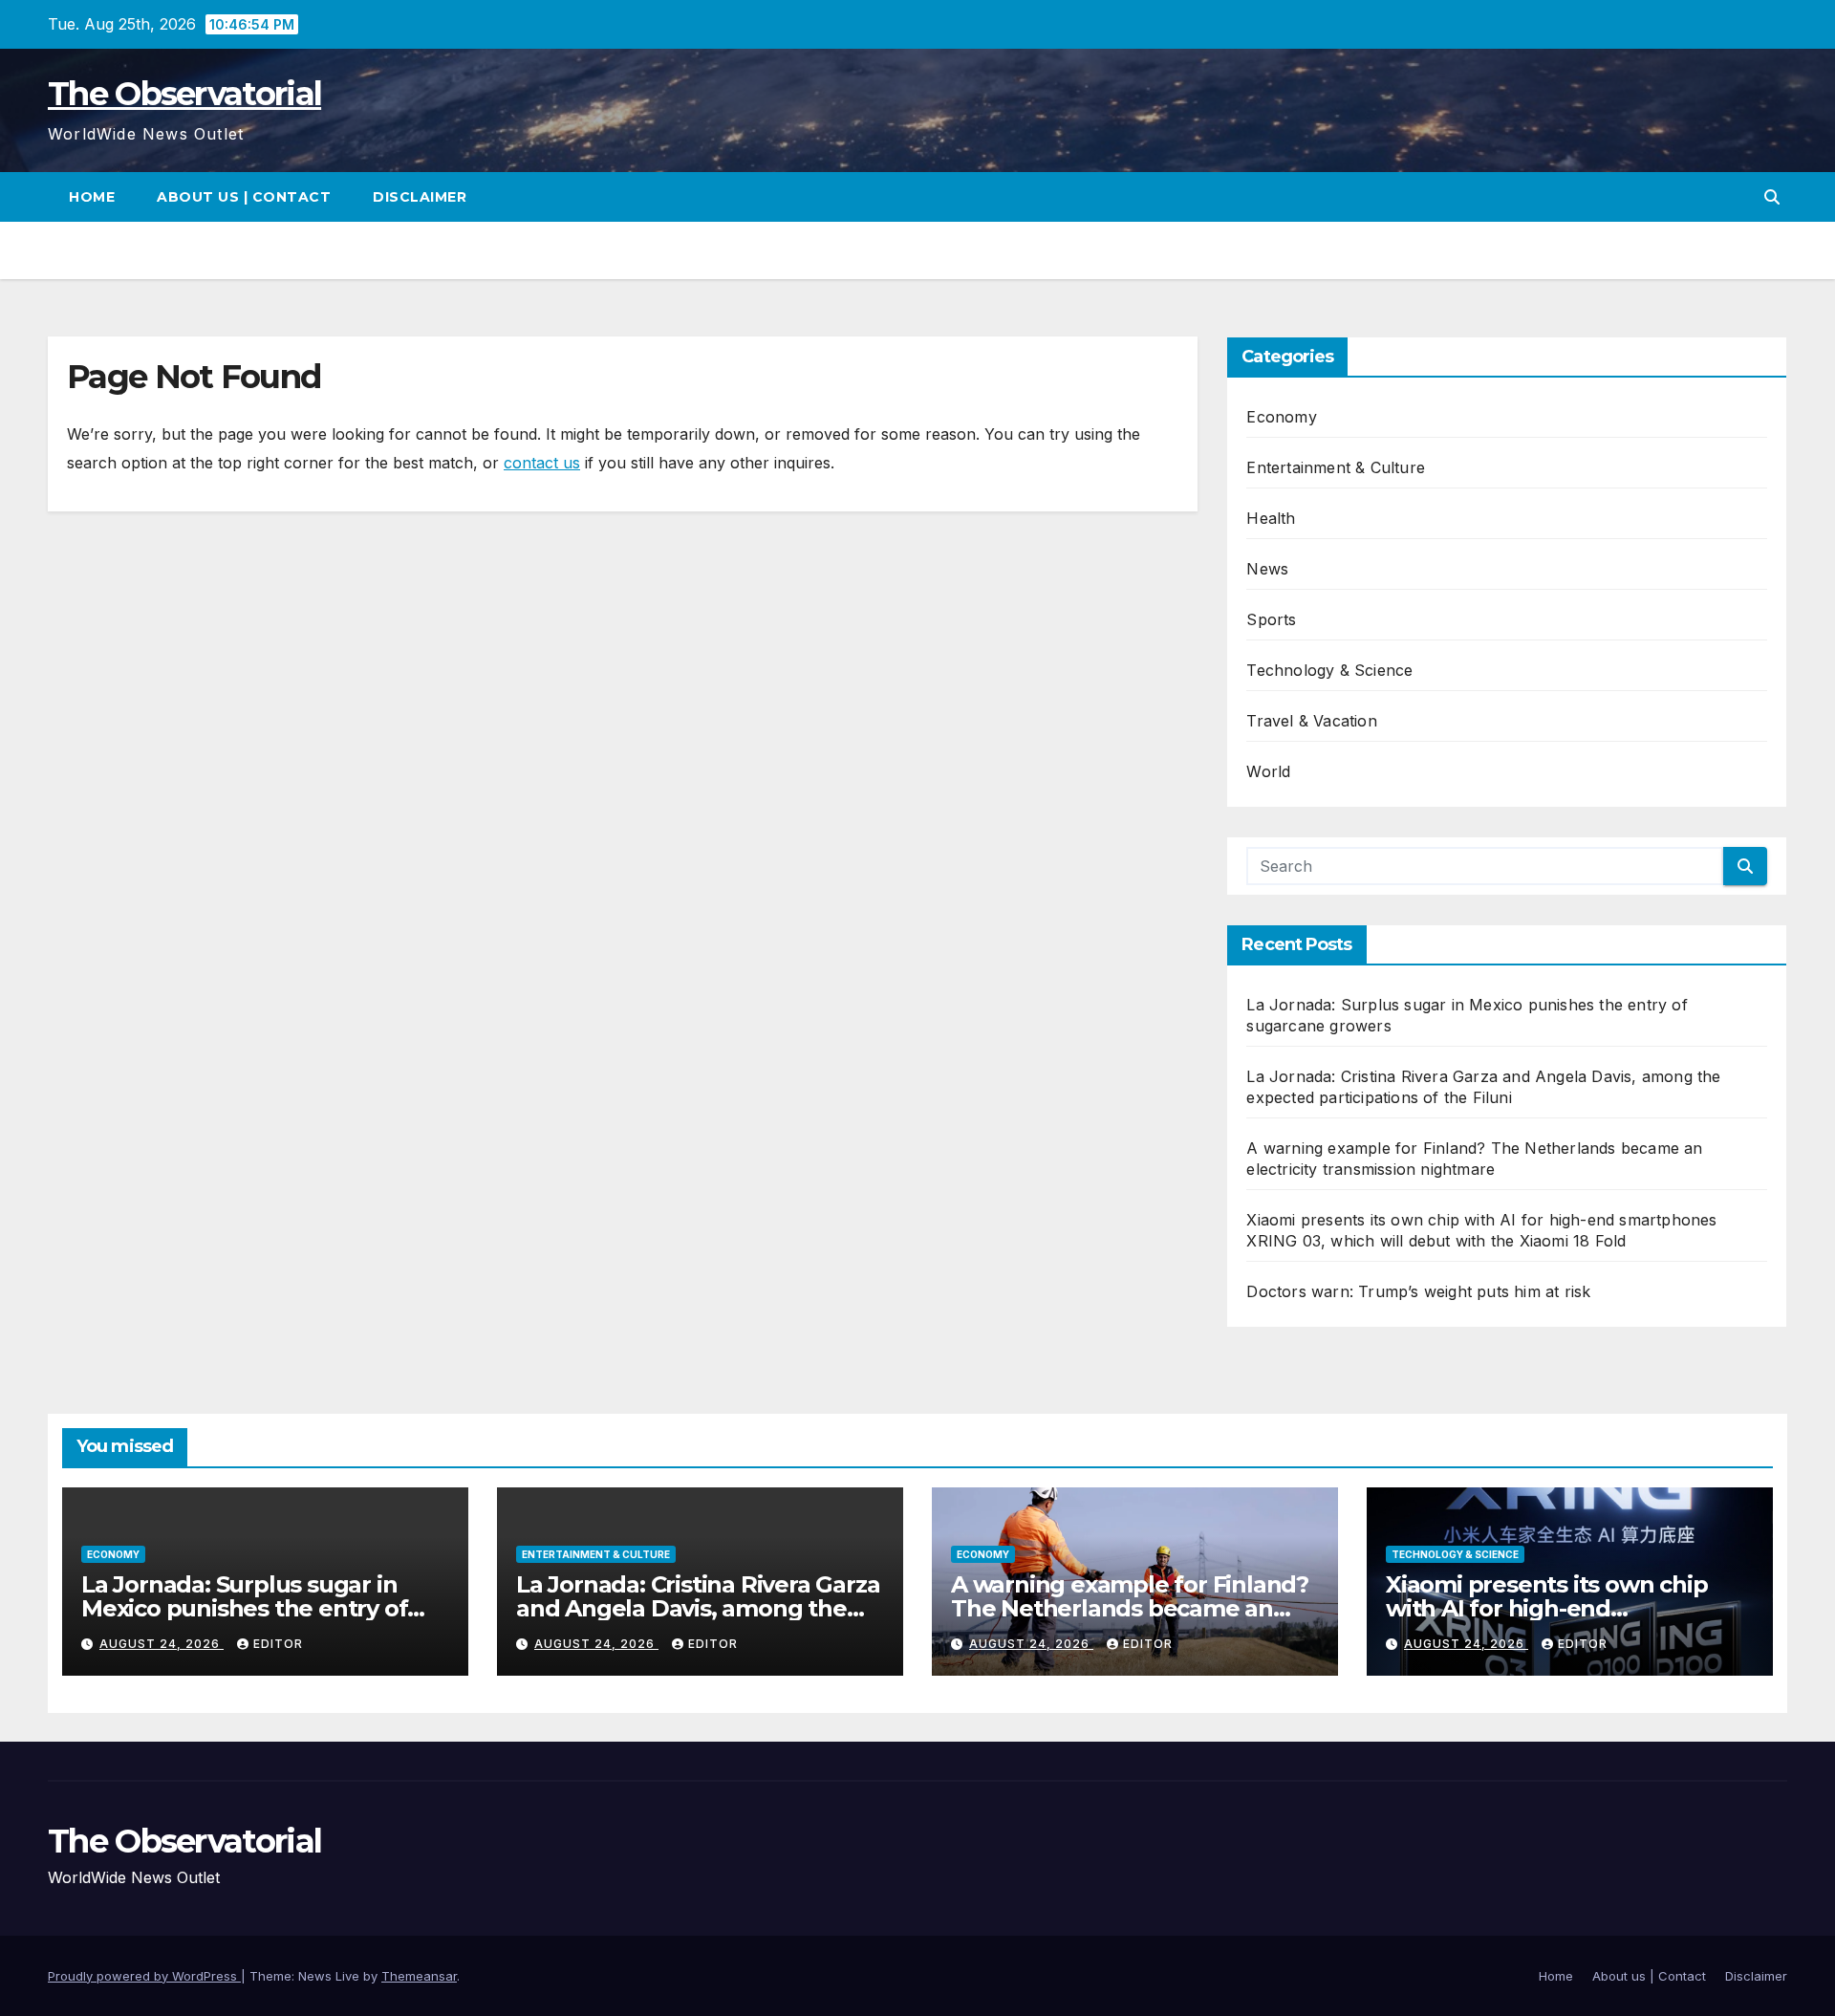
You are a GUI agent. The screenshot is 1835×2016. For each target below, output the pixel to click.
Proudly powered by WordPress (144, 1976)
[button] (1772, 197)
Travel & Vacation (1311, 721)
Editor (278, 1644)
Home (92, 197)
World (1268, 771)
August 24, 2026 (162, 1644)
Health (1271, 518)
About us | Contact (244, 197)
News (1267, 569)
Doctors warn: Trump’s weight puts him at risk (1418, 1291)
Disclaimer (420, 197)
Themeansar (419, 1976)
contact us (542, 463)
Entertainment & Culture (1336, 467)
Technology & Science (1329, 670)
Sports (1271, 619)
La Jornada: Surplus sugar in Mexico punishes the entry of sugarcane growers (244, 1608)
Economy (1281, 417)
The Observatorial (184, 94)
